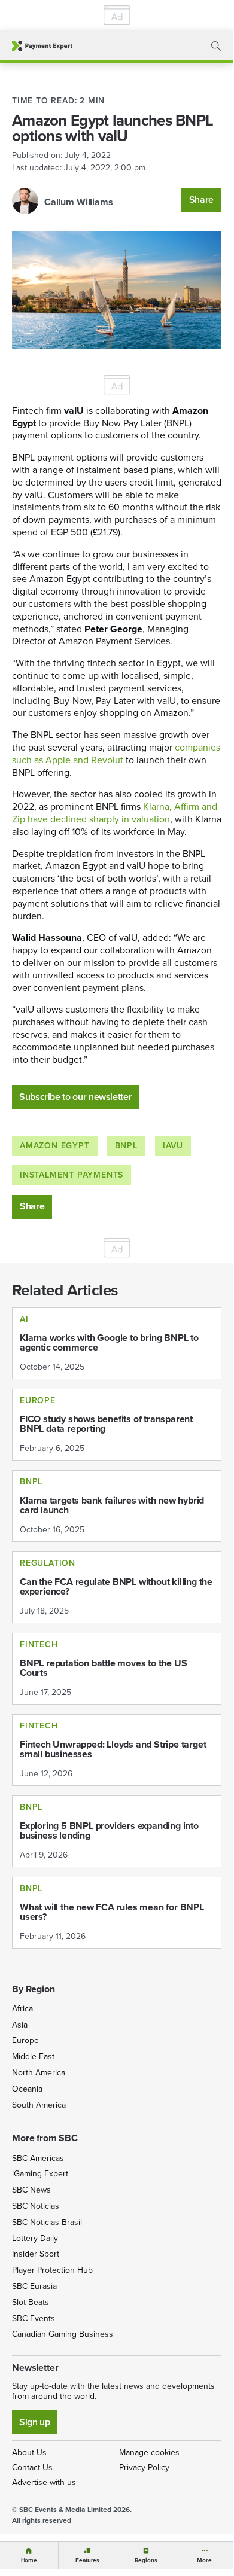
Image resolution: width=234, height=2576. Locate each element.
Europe (25, 2040)
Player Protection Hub (52, 2270)
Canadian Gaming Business (63, 2334)
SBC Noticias (36, 2206)
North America (39, 2073)
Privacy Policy (144, 2467)
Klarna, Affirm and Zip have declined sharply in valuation (115, 813)
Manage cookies (149, 2452)
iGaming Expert (40, 2174)
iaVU (173, 1146)
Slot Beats (31, 2302)
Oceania (27, 2089)
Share (201, 199)
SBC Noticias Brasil (47, 2222)
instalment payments (72, 1175)
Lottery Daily (35, 2238)
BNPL (126, 1146)
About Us (29, 2452)
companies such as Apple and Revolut (116, 754)
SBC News (31, 2190)
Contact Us (32, 2467)
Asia (20, 2025)
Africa (22, 2009)
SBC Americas (38, 2158)
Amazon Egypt (55, 1146)
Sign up (34, 2422)
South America (39, 2105)
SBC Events (34, 2319)
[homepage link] (42, 46)
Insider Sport (36, 2254)
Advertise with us (44, 2482)
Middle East (33, 2057)
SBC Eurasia (34, 2286)
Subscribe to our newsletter (75, 1097)
